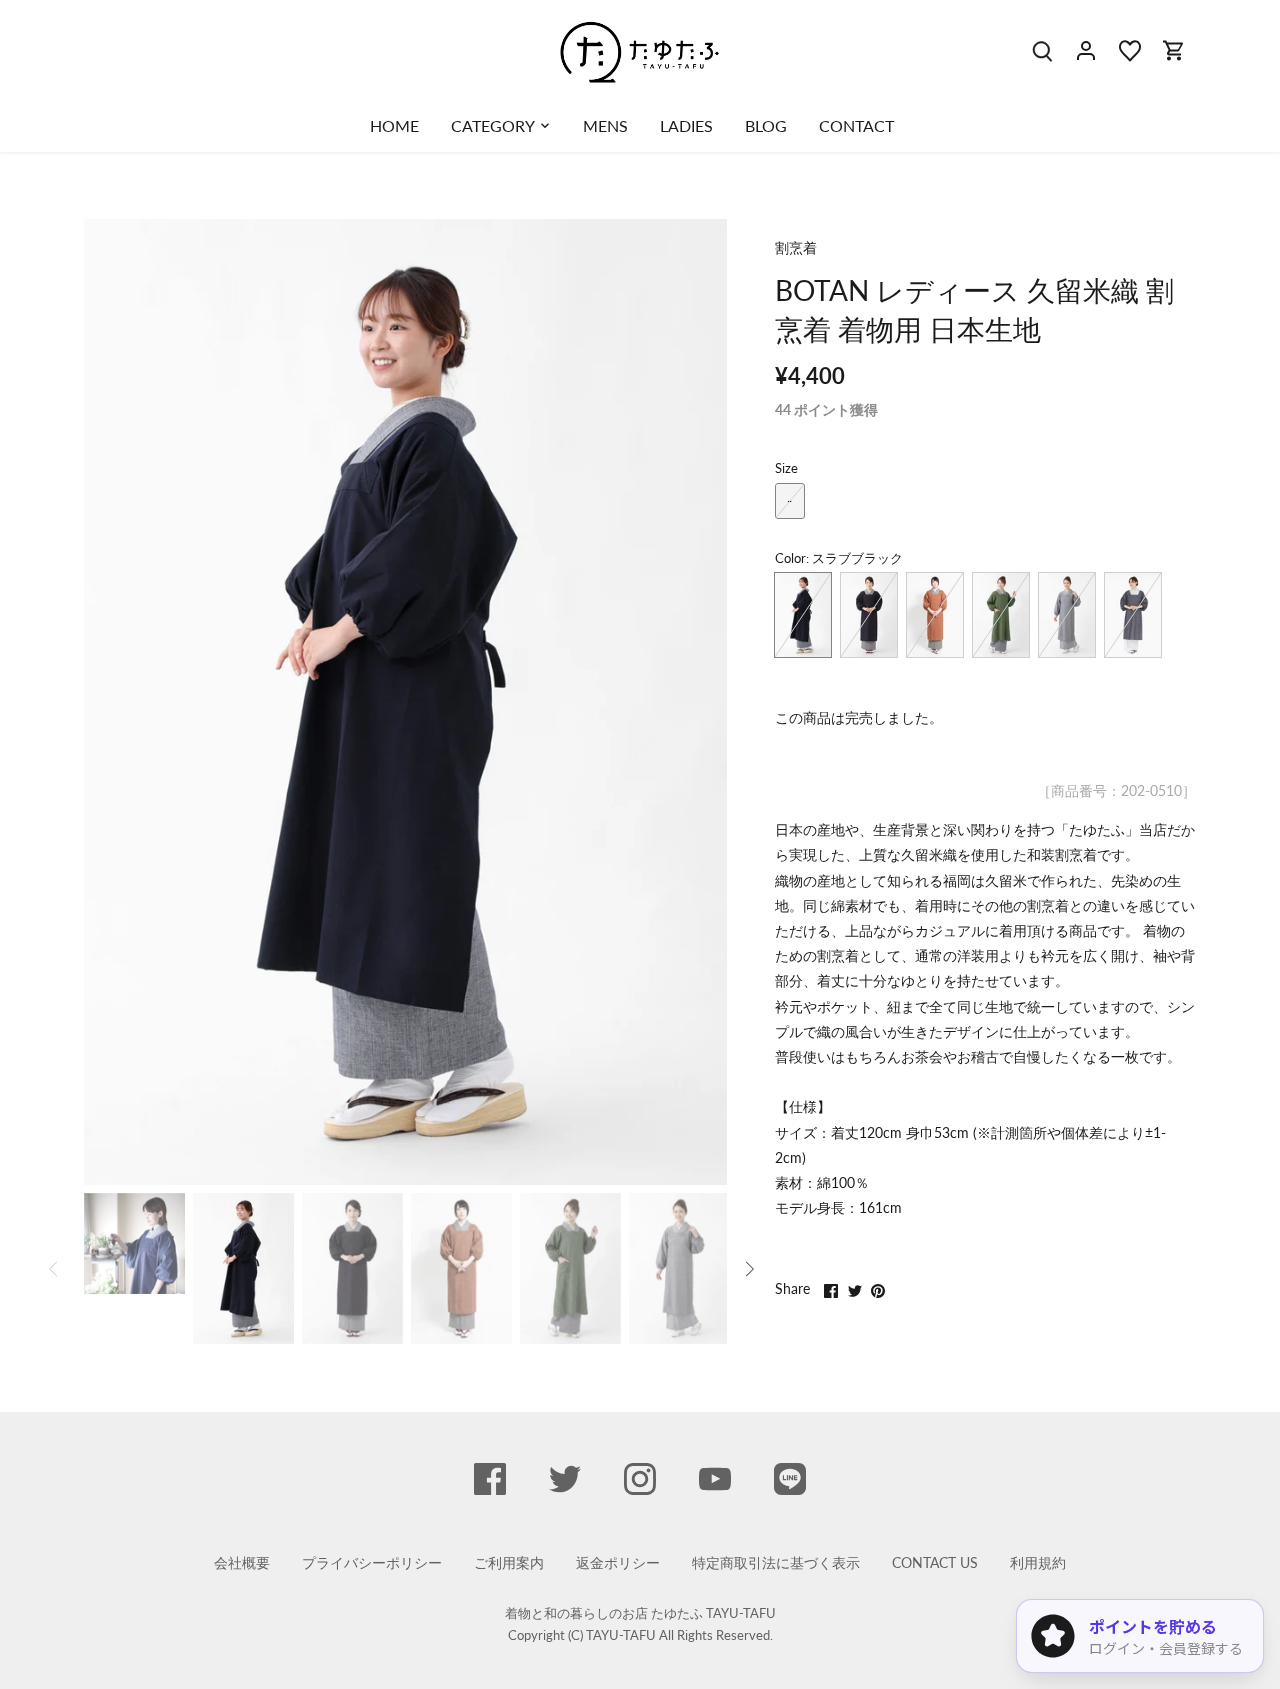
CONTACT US (935, 1562)
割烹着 (796, 247)
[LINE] (790, 1479)
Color (790, 558)
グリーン (1001, 615)
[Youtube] (715, 1479)
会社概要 (242, 1562)
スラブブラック (803, 615)
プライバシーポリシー (372, 1562)
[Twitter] (565, 1479)
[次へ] (697, 702)
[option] (406, 702)
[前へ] (114, 702)
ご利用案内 (509, 1562)
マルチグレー (1133, 615)
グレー (1067, 615)
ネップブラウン (935, 615)
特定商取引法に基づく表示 (776, 1562)
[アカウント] (1086, 49)
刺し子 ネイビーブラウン (869, 615)
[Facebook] (490, 1479)
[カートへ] (1174, 49)
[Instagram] (640, 1479)
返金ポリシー (618, 1562)
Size (786, 468)
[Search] (1042, 49)
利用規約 (1038, 1562)
